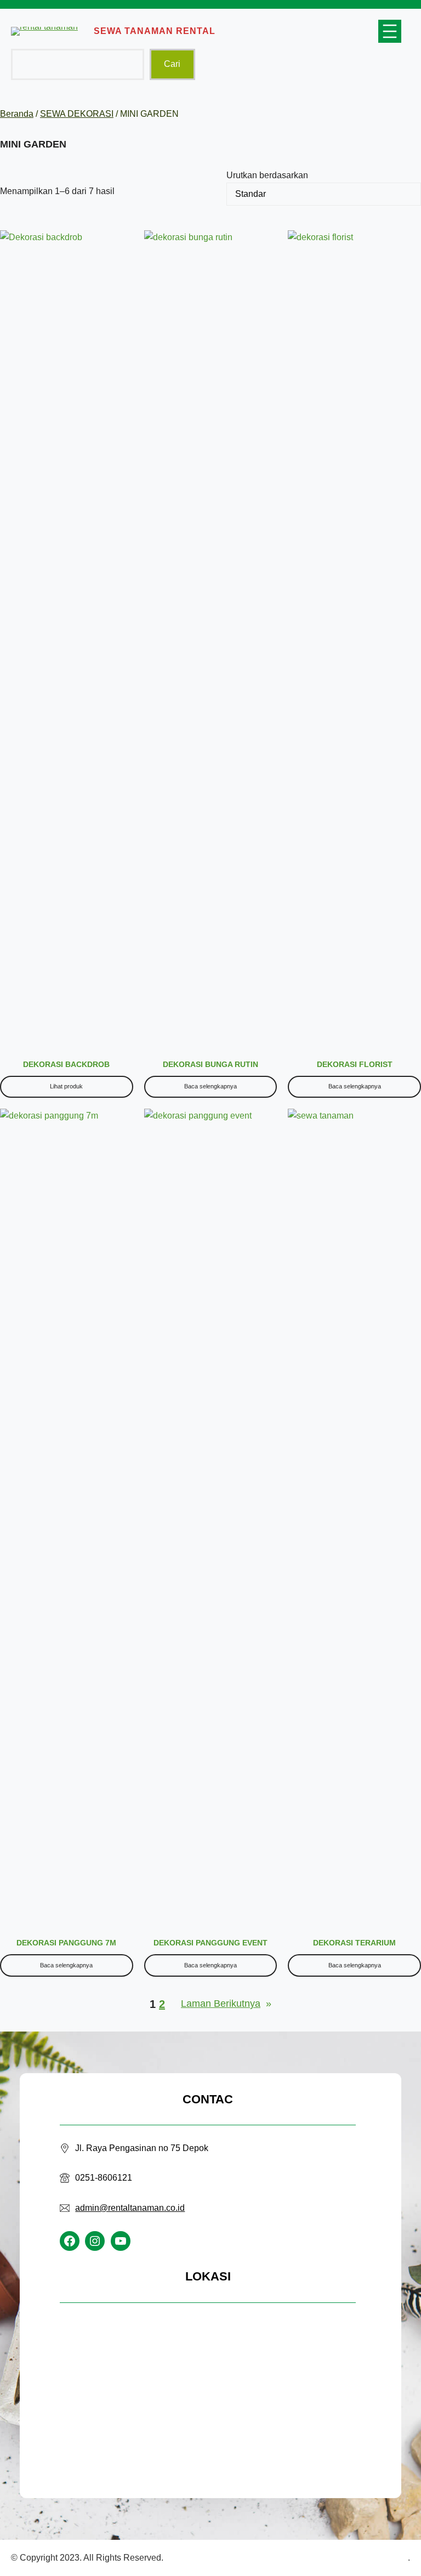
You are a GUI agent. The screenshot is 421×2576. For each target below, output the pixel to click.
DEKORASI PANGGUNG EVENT (210, 1943)
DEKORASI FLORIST (355, 1064)
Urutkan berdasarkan (267, 175)
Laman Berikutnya (226, 2004)
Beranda (17, 114)
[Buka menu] (390, 31)
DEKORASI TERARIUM (354, 1943)
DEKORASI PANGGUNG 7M (66, 1943)
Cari (172, 64)
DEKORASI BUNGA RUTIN (210, 1064)
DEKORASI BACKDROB (66, 1064)
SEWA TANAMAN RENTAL (155, 31)
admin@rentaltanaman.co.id (130, 2208)
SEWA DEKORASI (77, 114)
